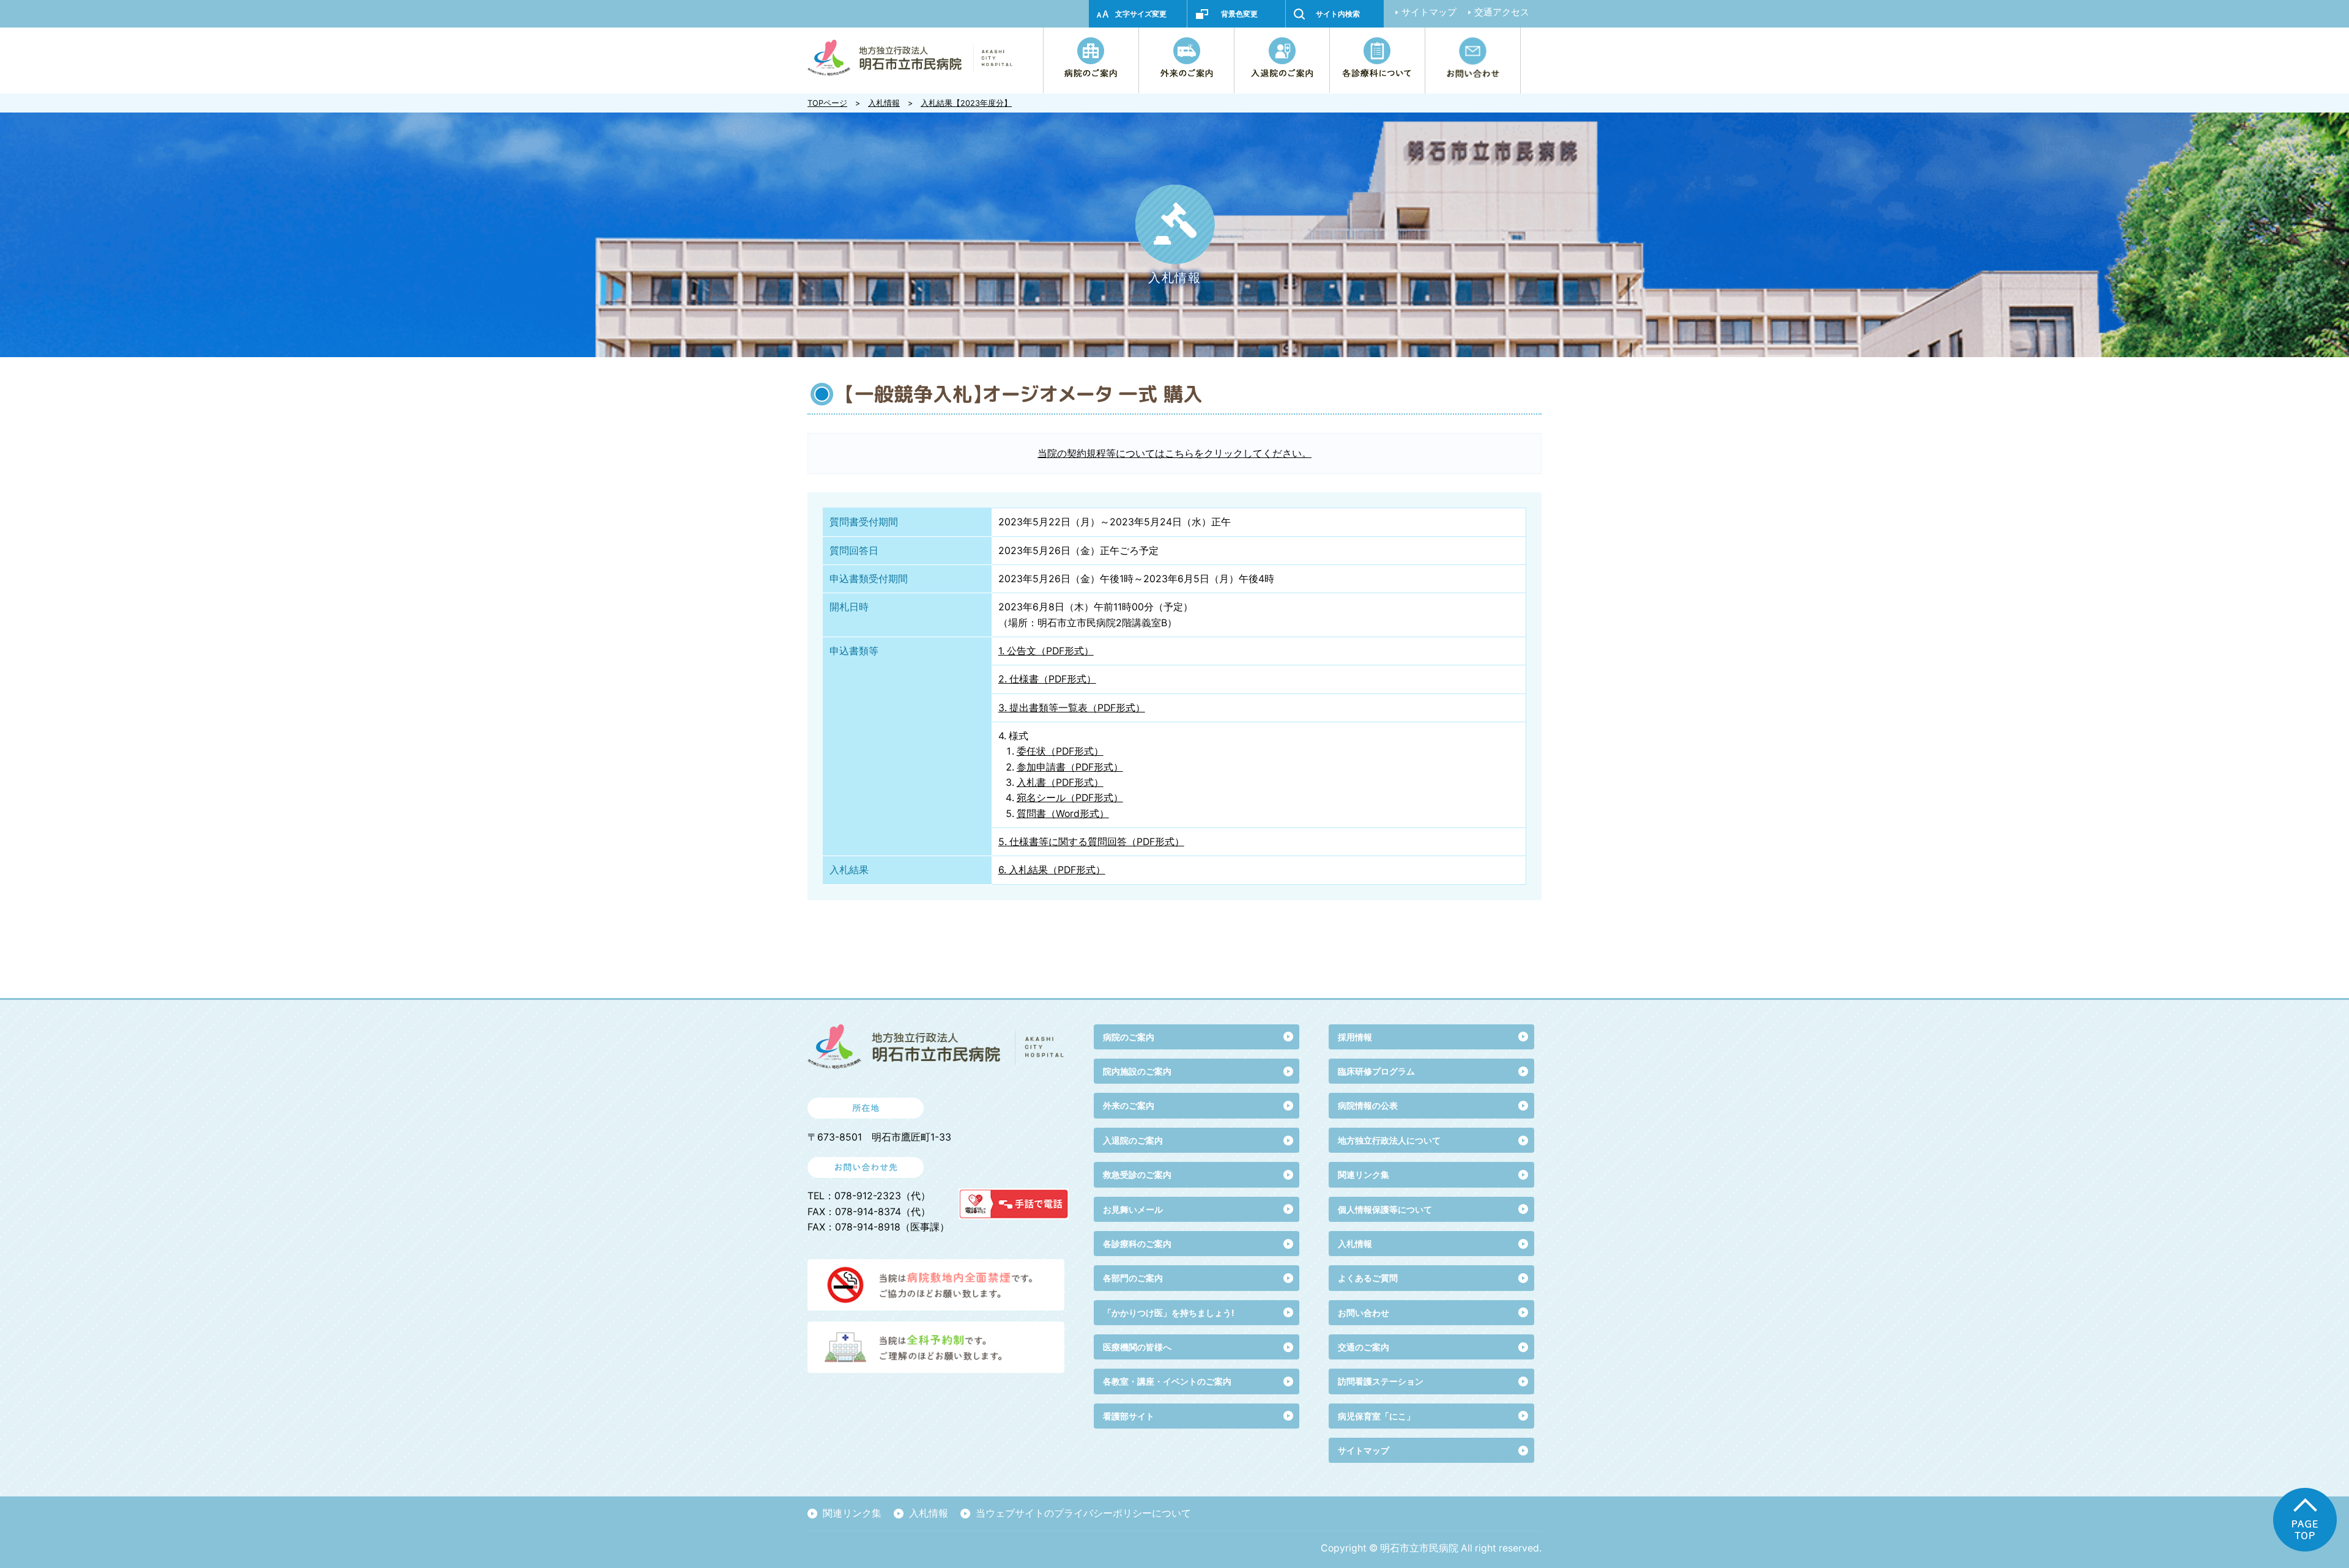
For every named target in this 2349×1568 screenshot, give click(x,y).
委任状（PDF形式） (1060, 751)
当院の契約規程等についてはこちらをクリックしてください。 (1174, 453)
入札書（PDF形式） (1060, 782)
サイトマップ (1429, 12)
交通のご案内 (1364, 1347)
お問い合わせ (1364, 1313)
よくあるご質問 (1368, 1278)
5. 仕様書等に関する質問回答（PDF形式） (1091, 842)
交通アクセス (1502, 12)
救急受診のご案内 (1137, 1174)
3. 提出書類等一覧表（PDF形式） (1072, 708)
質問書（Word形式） (1063, 814)
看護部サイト (1129, 1416)
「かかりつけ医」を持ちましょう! (1169, 1313)
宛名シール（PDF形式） (1070, 798)
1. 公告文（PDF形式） (1046, 651)
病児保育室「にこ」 (1376, 1416)
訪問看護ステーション (1381, 1381)
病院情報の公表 (1368, 1105)
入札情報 (884, 103)
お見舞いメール (1133, 1209)
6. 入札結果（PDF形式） (1052, 870)
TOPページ (827, 103)
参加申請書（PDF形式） (1070, 767)
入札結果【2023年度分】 (966, 103)
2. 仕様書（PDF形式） (1047, 679)
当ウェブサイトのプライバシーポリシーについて (1083, 1513)
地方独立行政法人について (1389, 1140)
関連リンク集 (1364, 1174)
